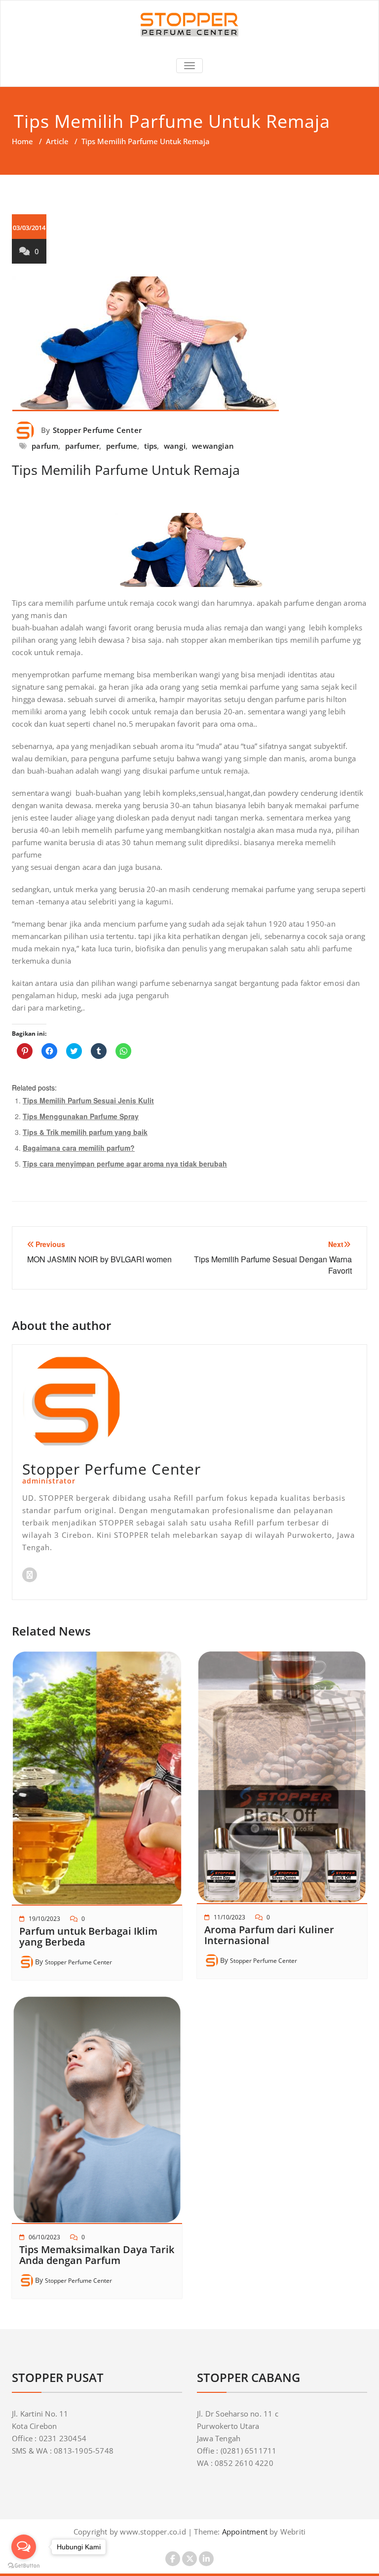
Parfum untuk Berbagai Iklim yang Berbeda (88, 1936)
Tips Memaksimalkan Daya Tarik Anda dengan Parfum (97, 2255)
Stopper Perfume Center (97, 430)
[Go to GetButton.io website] (24, 2566)
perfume (122, 446)
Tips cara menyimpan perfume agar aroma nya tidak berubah (125, 1164)
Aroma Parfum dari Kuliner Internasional (269, 1935)
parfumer (82, 446)
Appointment (244, 2532)
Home (22, 141)
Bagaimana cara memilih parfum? (79, 1148)
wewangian (213, 446)
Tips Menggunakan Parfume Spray (81, 1116)
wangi (175, 446)
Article (57, 141)
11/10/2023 (229, 1917)
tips (151, 446)
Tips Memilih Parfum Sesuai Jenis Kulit (88, 1100)
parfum (45, 446)
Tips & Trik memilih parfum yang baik (85, 1132)
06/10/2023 (44, 2237)
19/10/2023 (44, 1919)
